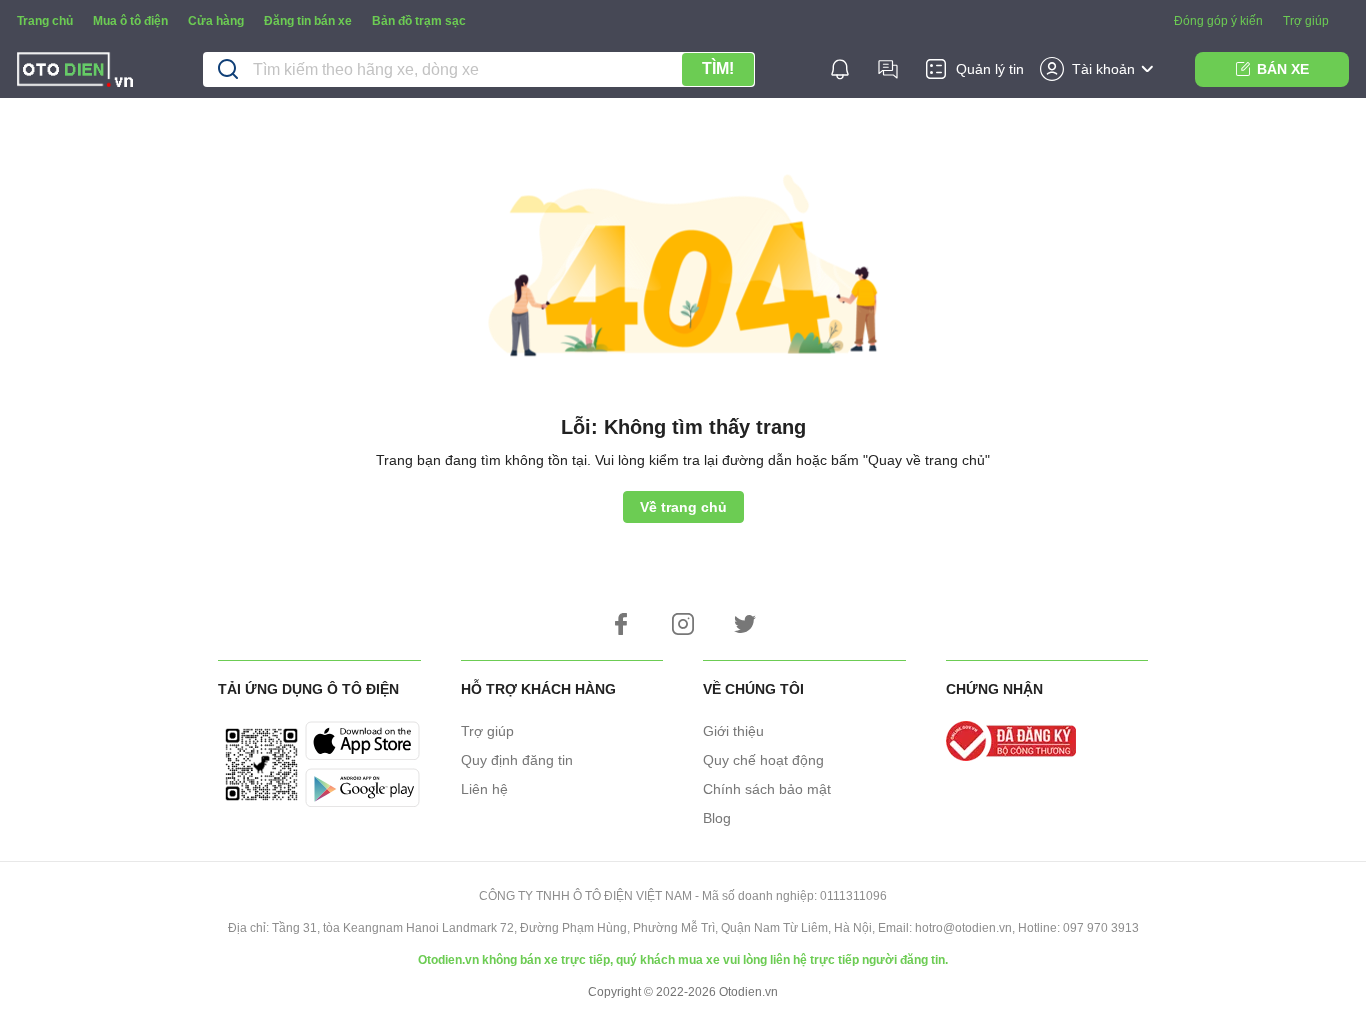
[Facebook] (621, 624)
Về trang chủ (683, 507)
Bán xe (1283, 69)
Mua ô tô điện (130, 21)
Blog (717, 818)
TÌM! (718, 68)
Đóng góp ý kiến (1218, 21)
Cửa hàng (216, 21)
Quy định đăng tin (517, 760)
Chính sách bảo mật (767, 789)
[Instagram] (683, 624)
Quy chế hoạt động (763, 760)
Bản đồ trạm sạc (419, 21)
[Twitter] (745, 624)
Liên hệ (484, 789)
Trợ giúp (1306, 21)
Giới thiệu (733, 731)
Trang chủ (45, 21)
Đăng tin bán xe (308, 21)
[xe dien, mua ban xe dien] (75, 72)
